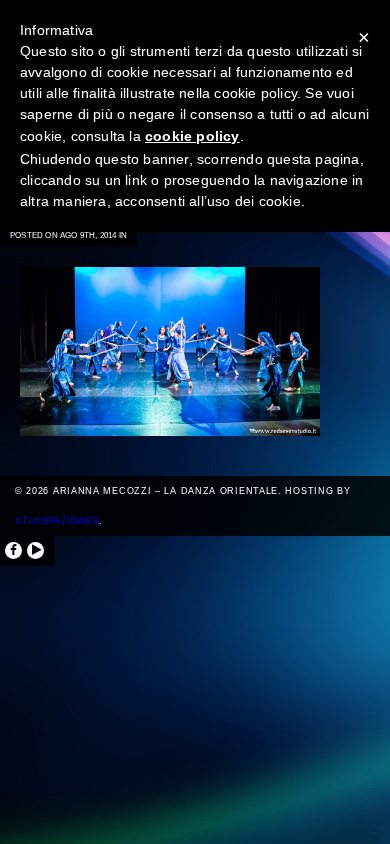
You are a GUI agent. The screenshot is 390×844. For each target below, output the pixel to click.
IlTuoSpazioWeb (57, 521)
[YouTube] (35, 550)
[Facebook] (13, 550)
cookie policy (192, 136)
